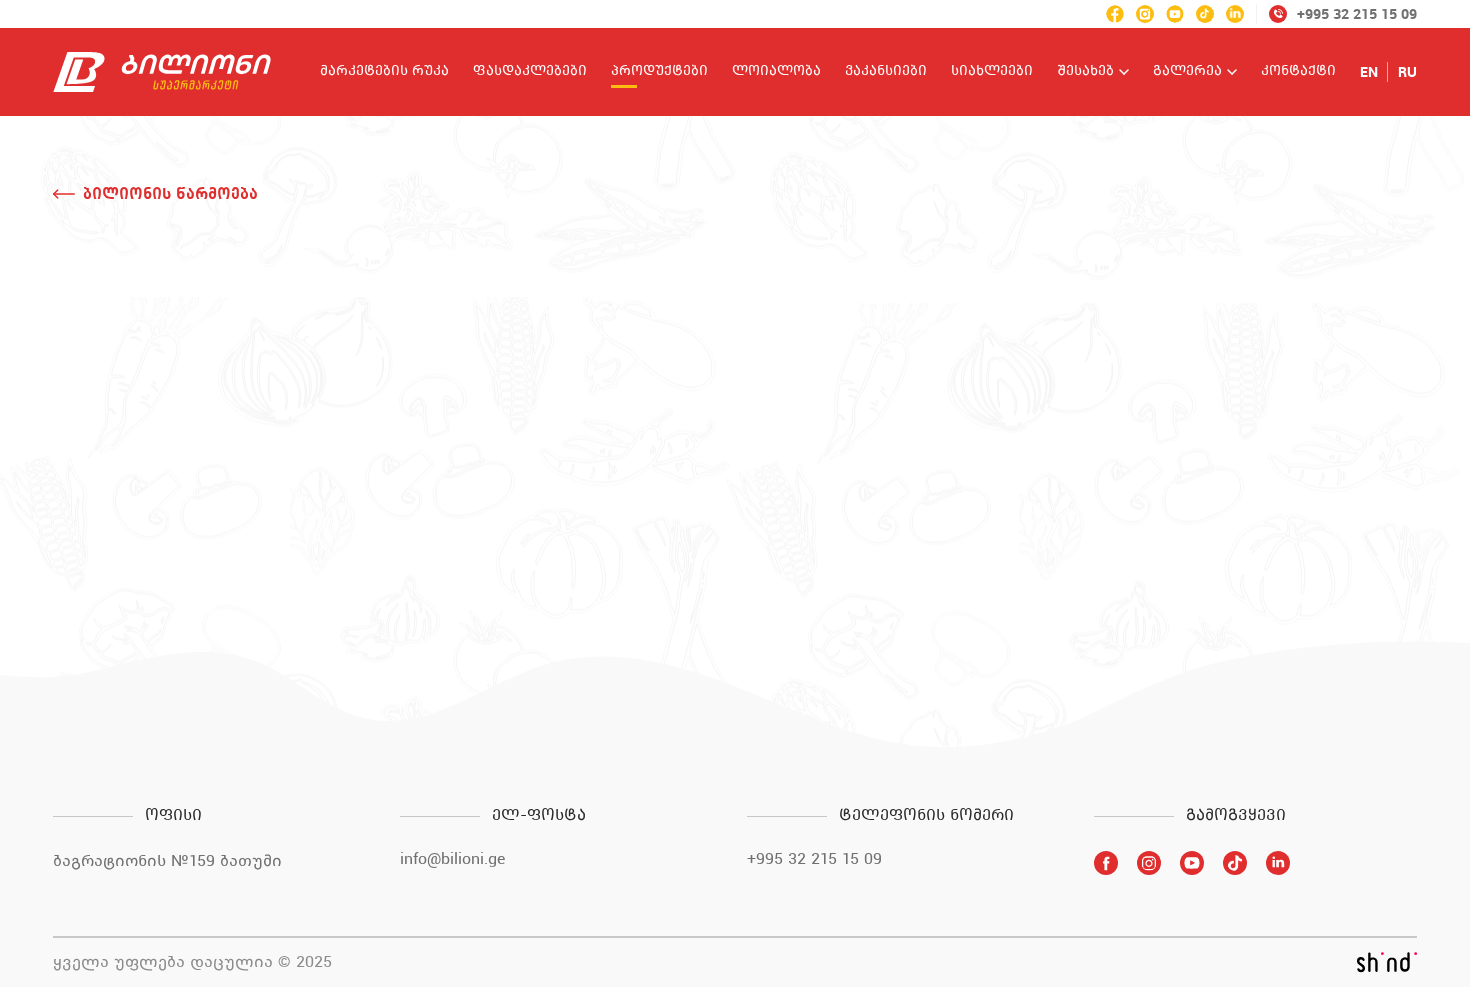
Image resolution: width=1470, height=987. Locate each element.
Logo (162, 72)
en (1369, 72)
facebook (1115, 14)
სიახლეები (992, 72)
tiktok (1205, 14)
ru (1407, 72)
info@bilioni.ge (452, 859)
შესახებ (1085, 72)
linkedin (1235, 14)
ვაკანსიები (886, 72)
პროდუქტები (659, 72)
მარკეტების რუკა (384, 72)
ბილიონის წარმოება (170, 194)
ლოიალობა (776, 72)
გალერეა (1187, 72)
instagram (1145, 14)
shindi (1386, 962)
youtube (1175, 14)
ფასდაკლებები (530, 72)
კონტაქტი (1298, 72)
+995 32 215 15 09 (814, 859)
